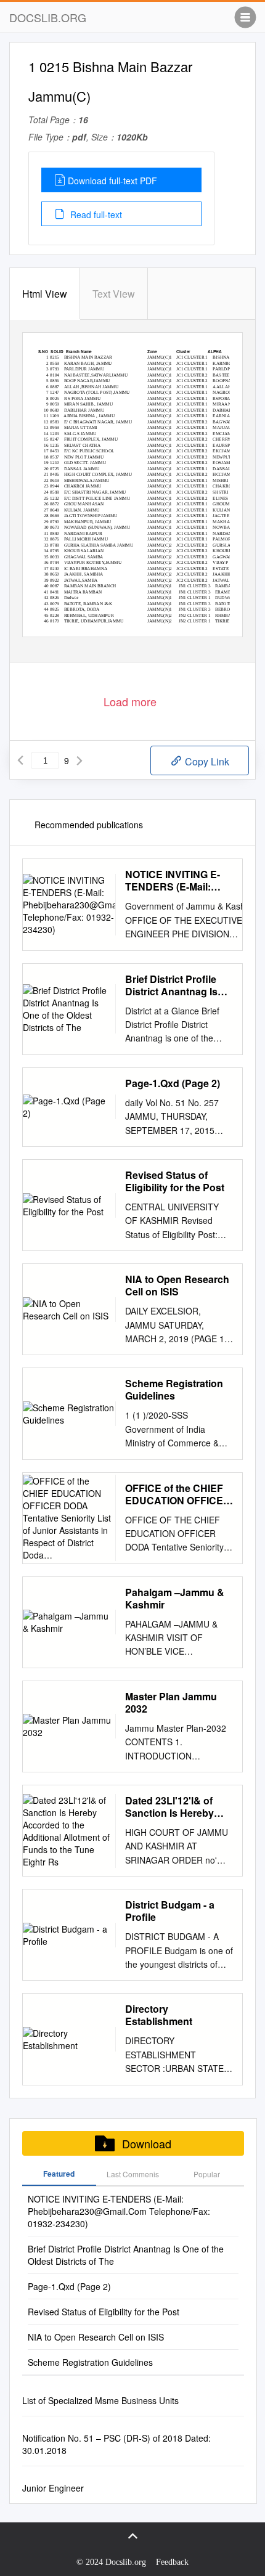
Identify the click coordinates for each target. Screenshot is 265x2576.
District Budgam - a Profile (170, 1911)
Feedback (172, 2562)
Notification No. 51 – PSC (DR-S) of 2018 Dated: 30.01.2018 (116, 2444)
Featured (59, 2174)
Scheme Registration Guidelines (174, 1390)
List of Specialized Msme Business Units (100, 2400)
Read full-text (95, 214)
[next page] (79, 760)
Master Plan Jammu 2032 (171, 1703)
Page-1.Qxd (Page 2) (173, 1083)
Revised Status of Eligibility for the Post (175, 1181)
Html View (45, 294)
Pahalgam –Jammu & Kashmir (175, 1599)
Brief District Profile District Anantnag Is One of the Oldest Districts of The (171, 985)
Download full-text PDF (112, 181)
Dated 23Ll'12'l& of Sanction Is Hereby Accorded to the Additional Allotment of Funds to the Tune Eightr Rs (179, 1807)
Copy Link (206, 761)
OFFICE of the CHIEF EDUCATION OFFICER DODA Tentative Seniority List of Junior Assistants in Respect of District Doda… (178, 1494)
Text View (114, 294)
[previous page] (20, 760)
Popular (207, 2174)
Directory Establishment (159, 2015)
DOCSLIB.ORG (48, 17)
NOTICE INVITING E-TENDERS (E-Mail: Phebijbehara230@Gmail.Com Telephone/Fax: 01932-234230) (195, 881)
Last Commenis (133, 2174)
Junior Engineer (53, 2488)
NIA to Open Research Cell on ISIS (177, 1286)
